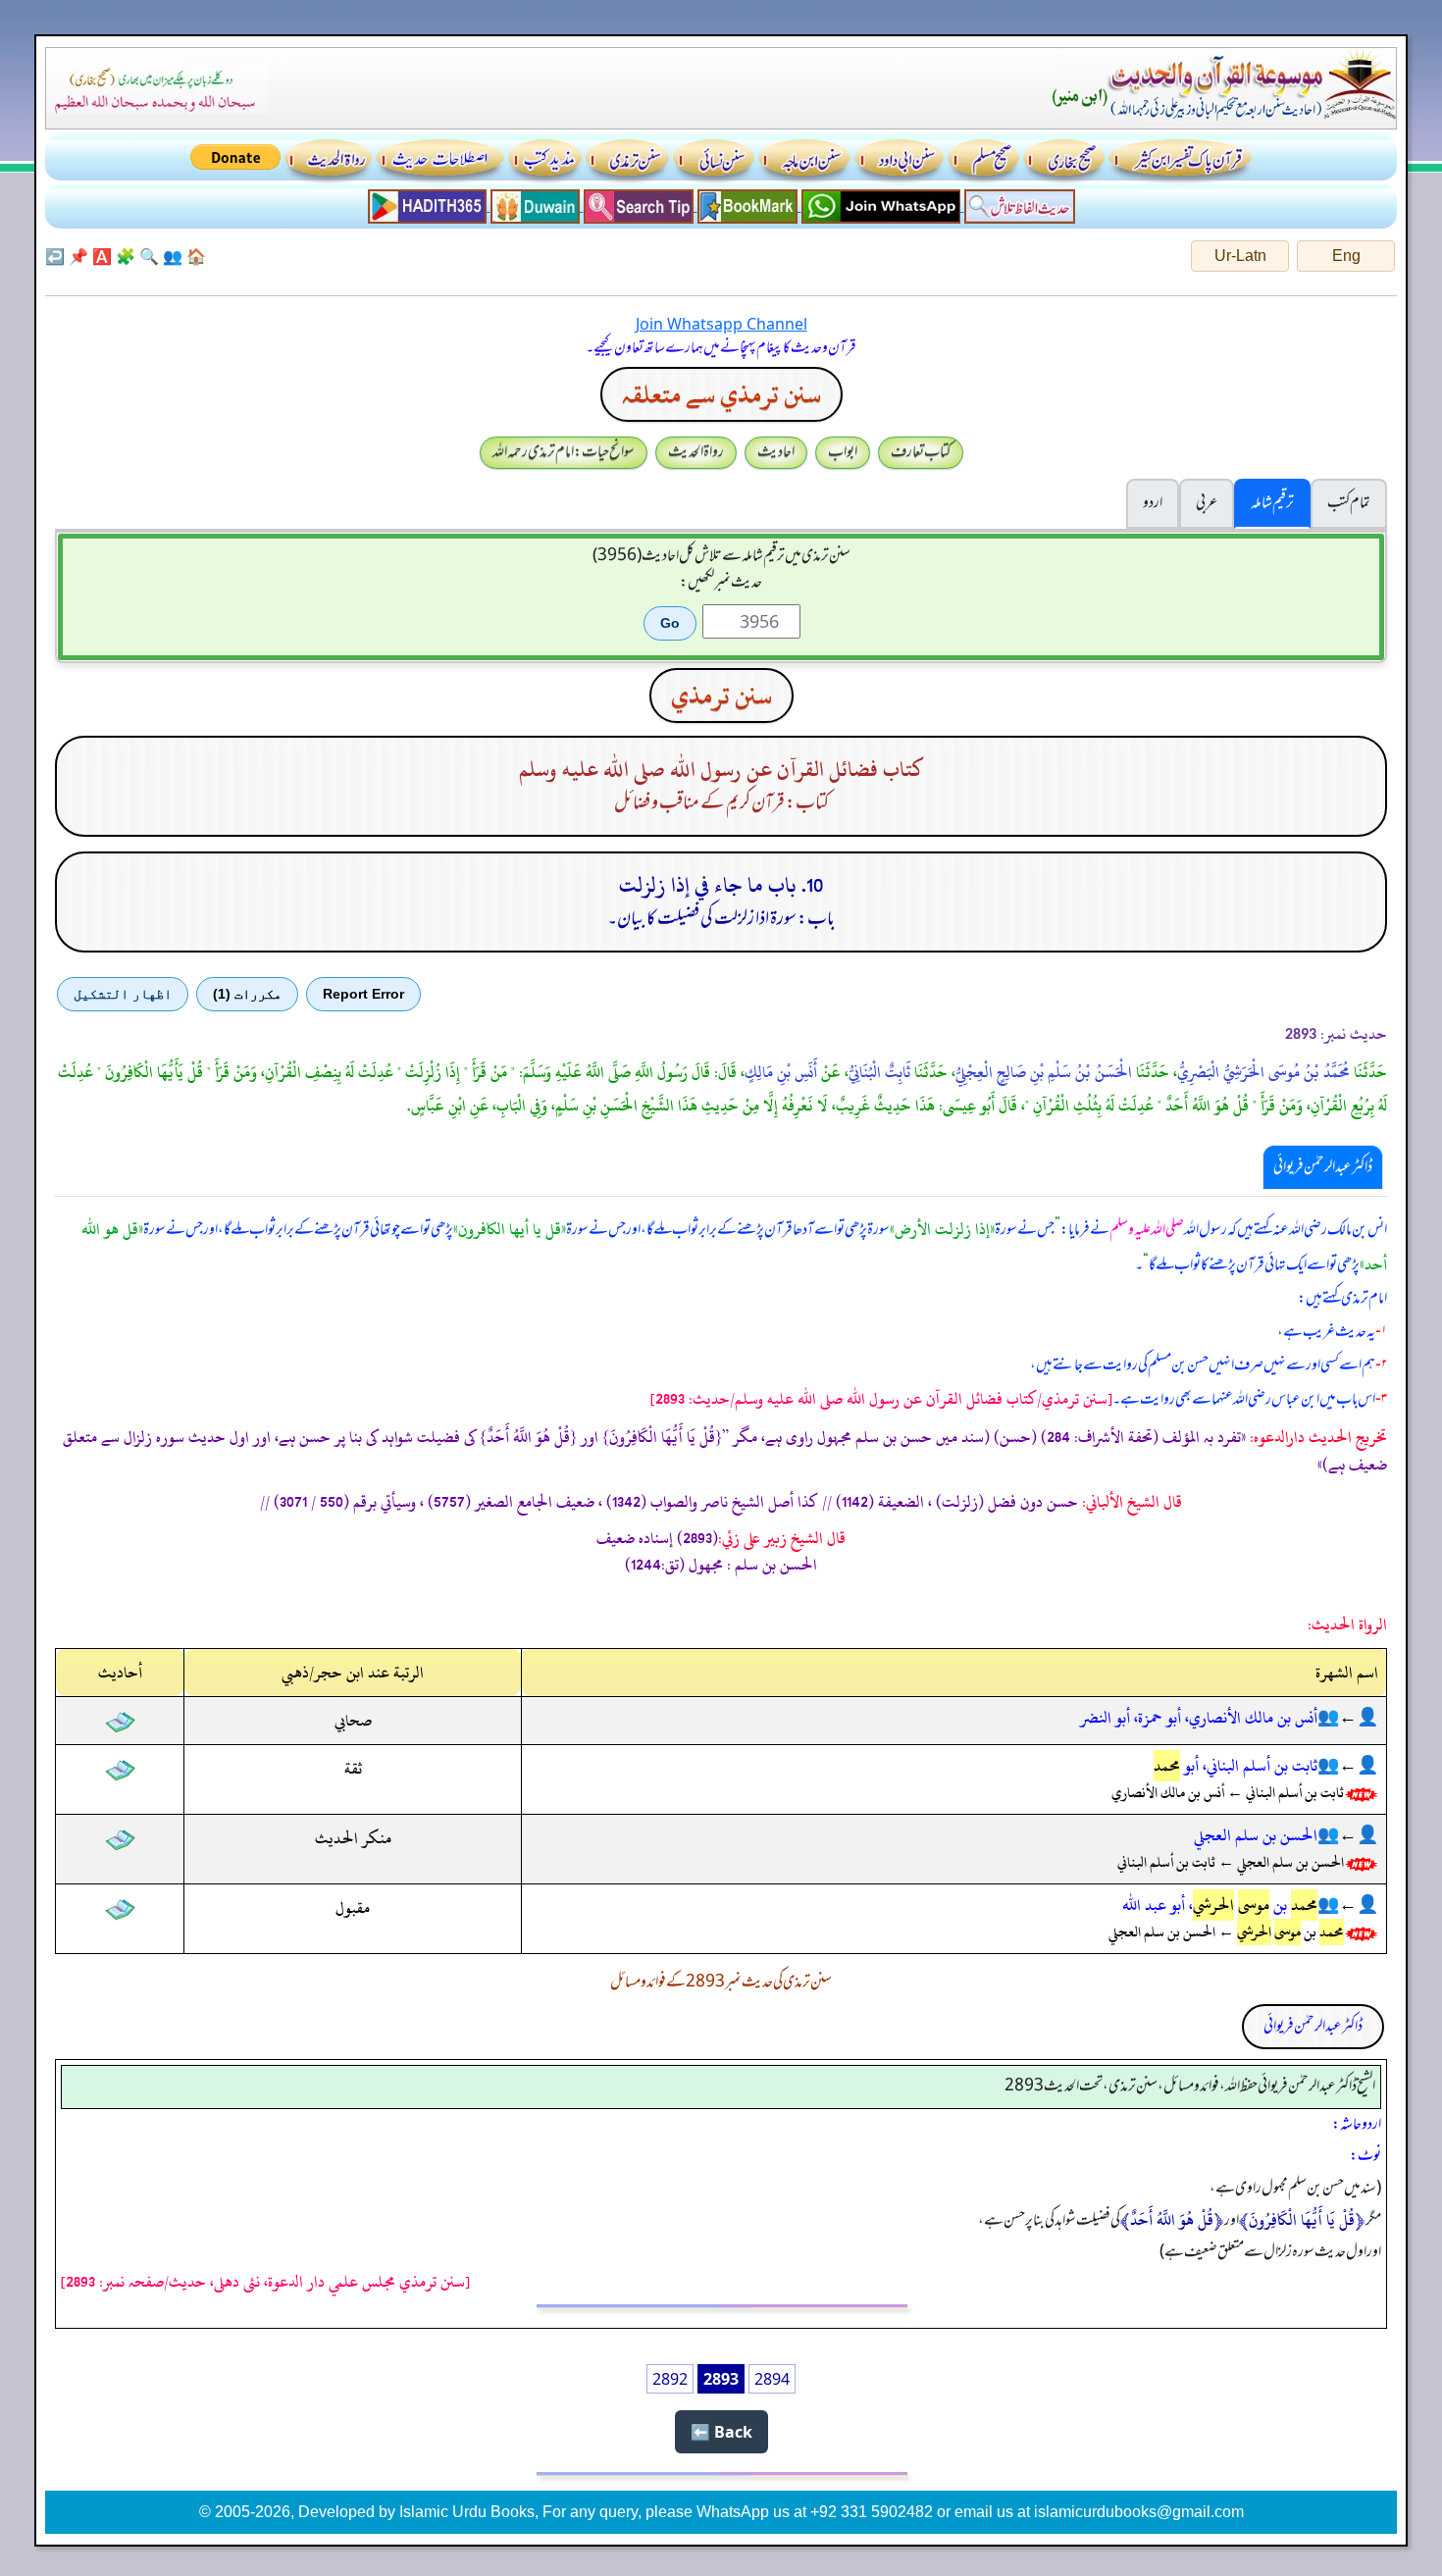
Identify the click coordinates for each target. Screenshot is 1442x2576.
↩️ (55, 256)
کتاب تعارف (921, 452)
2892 (670, 2379)
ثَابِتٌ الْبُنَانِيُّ (879, 1072)
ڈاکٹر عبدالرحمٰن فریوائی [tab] (1323, 1167)
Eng (1346, 256)
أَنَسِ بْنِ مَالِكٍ (781, 1072)
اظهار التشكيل (123, 994)
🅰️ (102, 256)
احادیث (776, 452)
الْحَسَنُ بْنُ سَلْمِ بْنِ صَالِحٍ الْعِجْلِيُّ (1044, 1072)
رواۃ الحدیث (696, 452)
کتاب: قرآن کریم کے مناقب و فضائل (721, 803)
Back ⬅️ (721, 2432)
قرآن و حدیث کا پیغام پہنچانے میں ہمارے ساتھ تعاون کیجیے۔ (721, 348)
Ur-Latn (1240, 256)
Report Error (363, 994)
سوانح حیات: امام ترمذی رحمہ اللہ (564, 452)
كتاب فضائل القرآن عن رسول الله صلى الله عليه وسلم (721, 770)
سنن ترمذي (721, 696)
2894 (772, 2379)
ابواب (843, 452)
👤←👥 (1348, 1718)
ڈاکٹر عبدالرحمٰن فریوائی (1313, 2027)
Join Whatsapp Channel (721, 324)
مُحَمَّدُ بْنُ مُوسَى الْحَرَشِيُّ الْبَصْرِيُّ (1263, 1072)
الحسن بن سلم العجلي (1256, 1835)
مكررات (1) (247, 994)
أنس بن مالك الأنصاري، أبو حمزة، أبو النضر (1199, 1718)
